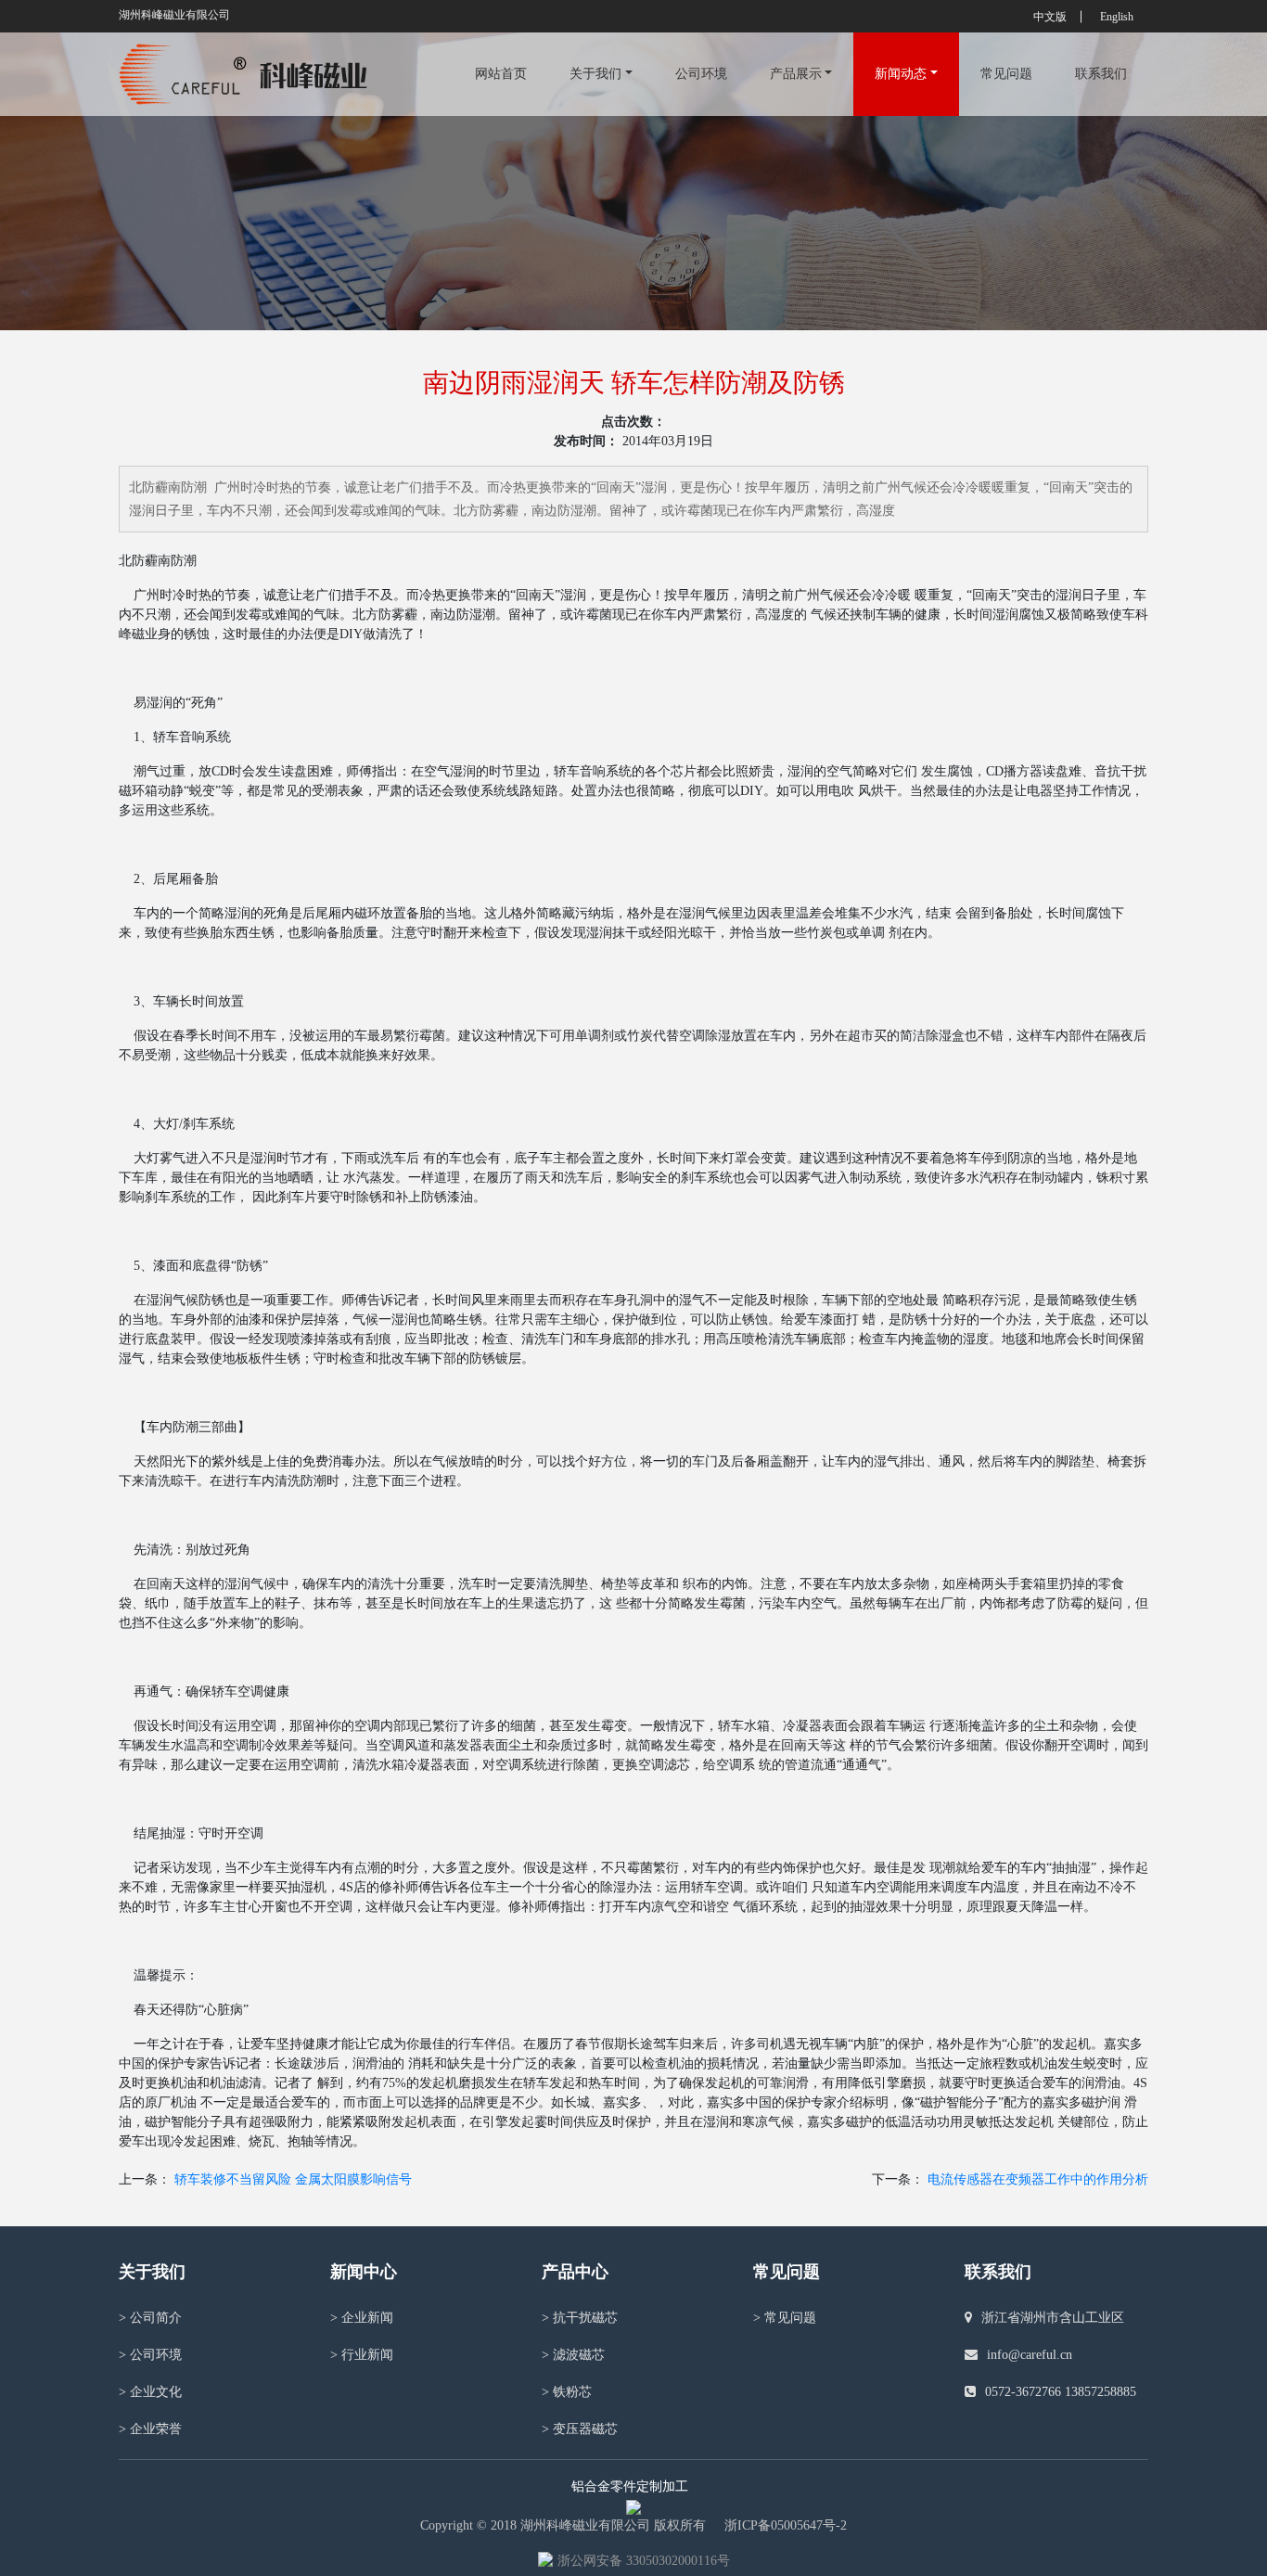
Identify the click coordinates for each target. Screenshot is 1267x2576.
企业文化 (150, 2392)
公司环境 (701, 74)
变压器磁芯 (580, 2429)
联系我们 (1101, 74)
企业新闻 (362, 2318)
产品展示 (796, 74)
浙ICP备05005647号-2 (786, 2525)
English (1117, 17)
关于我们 (595, 74)
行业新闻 (362, 2355)
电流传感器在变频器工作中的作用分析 (1038, 2179)
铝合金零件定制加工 (630, 2486)
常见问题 (1006, 74)
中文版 (1050, 17)
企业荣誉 (150, 2429)
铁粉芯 (567, 2392)
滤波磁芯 (573, 2355)
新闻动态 (901, 74)
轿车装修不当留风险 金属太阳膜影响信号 (293, 2179)
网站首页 (501, 74)
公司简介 (150, 2318)
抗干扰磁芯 (580, 2318)
